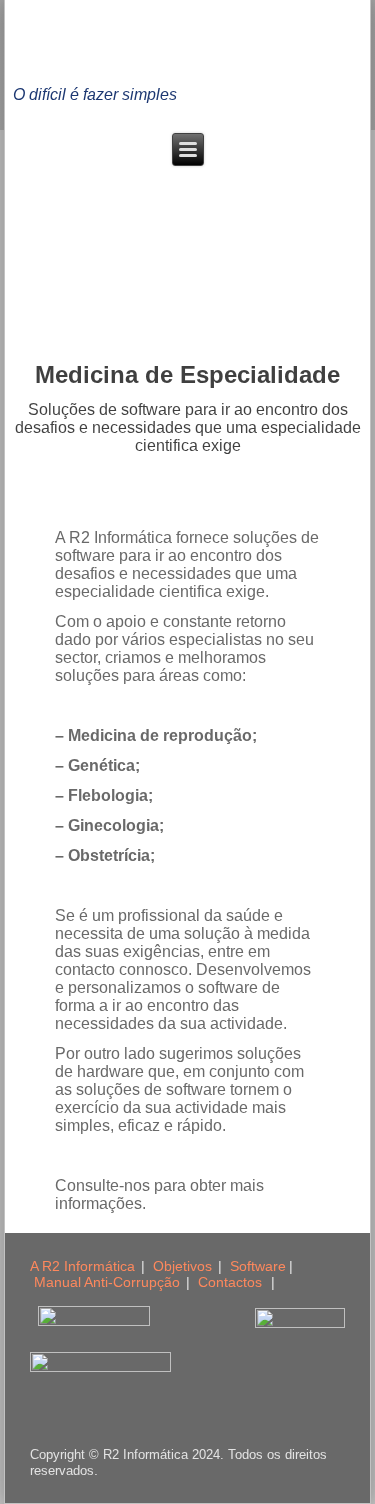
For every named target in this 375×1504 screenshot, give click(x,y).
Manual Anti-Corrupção (107, 1282)
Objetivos (182, 1266)
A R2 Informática (82, 1266)
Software (258, 1266)
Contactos (230, 1282)
